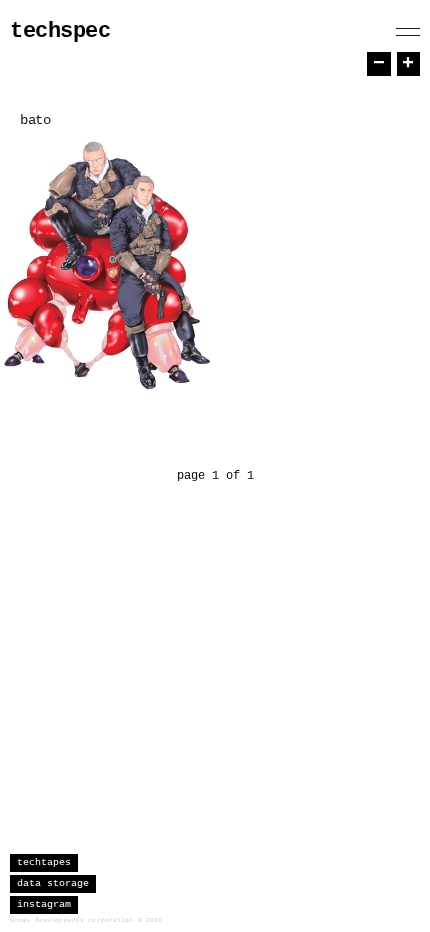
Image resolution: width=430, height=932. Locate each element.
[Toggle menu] (408, 32)
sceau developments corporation (72, 920)
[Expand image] (184, 370)
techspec (60, 32)
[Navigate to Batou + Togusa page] (107, 264)
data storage (53, 883)
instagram (44, 904)
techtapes (44, 862)
